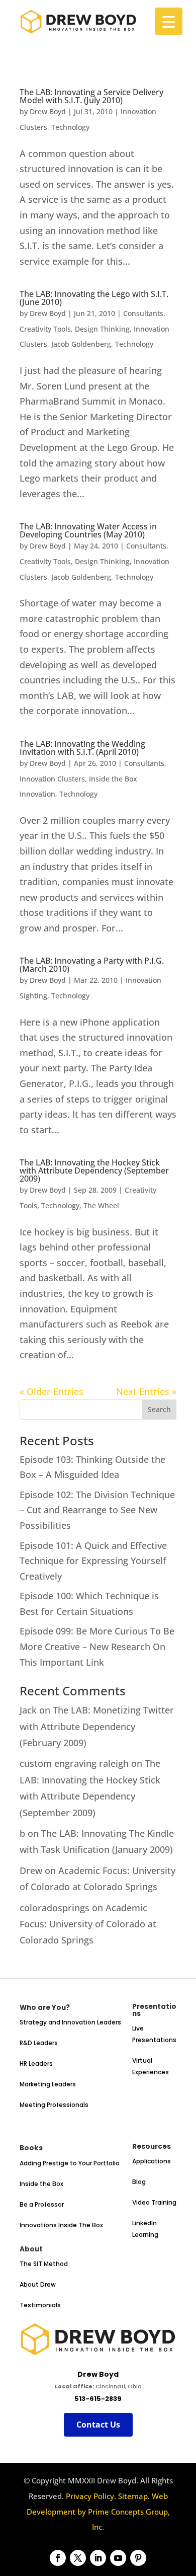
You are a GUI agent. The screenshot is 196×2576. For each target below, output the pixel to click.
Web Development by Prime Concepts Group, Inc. (98, 2511)
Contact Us (98, 2425)
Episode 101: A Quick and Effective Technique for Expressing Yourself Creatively (93, 1561)
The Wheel (101, 1205)
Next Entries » (146, 1391)
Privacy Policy (90, 2496)
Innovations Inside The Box (61, 2225)
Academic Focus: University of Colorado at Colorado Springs (88, 1924)
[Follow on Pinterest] (138, 2558)
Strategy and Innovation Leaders (70, 2022)
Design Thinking (102, 329)
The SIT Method (44, 2264)
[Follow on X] (78, 2558)
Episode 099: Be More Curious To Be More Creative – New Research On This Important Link (97, 1646)
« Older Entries (52, 1391)
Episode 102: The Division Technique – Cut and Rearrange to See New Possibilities (97, 1510)
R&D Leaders (39, 2043)
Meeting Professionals (54, 2105)
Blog (139, 2182)
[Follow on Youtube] (118, 2558)
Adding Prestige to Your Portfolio (70, 2163)
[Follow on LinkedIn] (98, 2558)
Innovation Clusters (52, 779)
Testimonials (40, 2305)
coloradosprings (55, 1908)
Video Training (154, 2202)
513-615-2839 (98, 2399)
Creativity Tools (45, 329)
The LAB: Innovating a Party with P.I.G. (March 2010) (92, 965)
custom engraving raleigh (74, 1763)
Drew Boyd (48, 111)
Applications (152, 2161)
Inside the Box (41, 2184)
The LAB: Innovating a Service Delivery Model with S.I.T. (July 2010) (91, 96)
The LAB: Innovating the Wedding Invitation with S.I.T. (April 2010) (82, 748)
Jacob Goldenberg (81, 344)
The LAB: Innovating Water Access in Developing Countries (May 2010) (88, 530)
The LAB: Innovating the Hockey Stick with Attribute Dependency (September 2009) (94, 1170)
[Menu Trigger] (169, 21)
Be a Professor (42, 2204)
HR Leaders (36, 2063)
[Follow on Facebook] (58, 2558)
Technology (70, 127)
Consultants (143, 313)
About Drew (38, 2284)
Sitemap (133, 2496)
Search (159, 1409)
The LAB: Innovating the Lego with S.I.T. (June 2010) (94, 298)
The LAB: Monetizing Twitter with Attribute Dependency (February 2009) (97, 1726)
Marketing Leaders (48, 2084)
